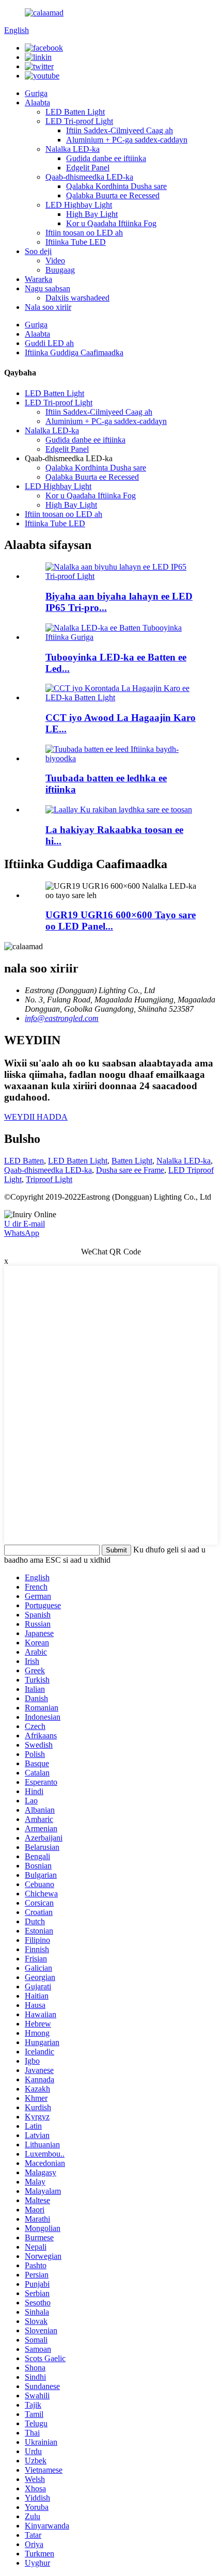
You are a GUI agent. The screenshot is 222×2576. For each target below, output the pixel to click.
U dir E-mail (25, 1224)
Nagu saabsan (47, 288)
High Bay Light (92, 214)
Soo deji (38, 251)
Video (55, 261)
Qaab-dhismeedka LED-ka (89, 177)
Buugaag (60, 270)
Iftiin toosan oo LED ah (84, 233)
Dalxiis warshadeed (77, 298)
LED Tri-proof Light (79, 121)
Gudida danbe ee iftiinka (106, 158)
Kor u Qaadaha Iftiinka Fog (111, 223)
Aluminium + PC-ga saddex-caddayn (127, 140)
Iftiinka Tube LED (76, 242)
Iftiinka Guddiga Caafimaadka (74, 352)
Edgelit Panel (88, 168)
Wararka (38, 279)
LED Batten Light (75, 112)
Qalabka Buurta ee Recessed (113, 195)
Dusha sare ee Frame (130, 1170)
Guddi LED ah (49, 343)
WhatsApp (22, 1233)
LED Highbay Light (79, 205)
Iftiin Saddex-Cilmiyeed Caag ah (120, 130)
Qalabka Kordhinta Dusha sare (116, 186)
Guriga (36, 93)
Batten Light (132, 1161)
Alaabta (37, 103)
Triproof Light (49, 1179)
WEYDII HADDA (36, 1117)
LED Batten (24, 1161)
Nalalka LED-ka (73, 149)
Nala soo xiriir (48, 307)
